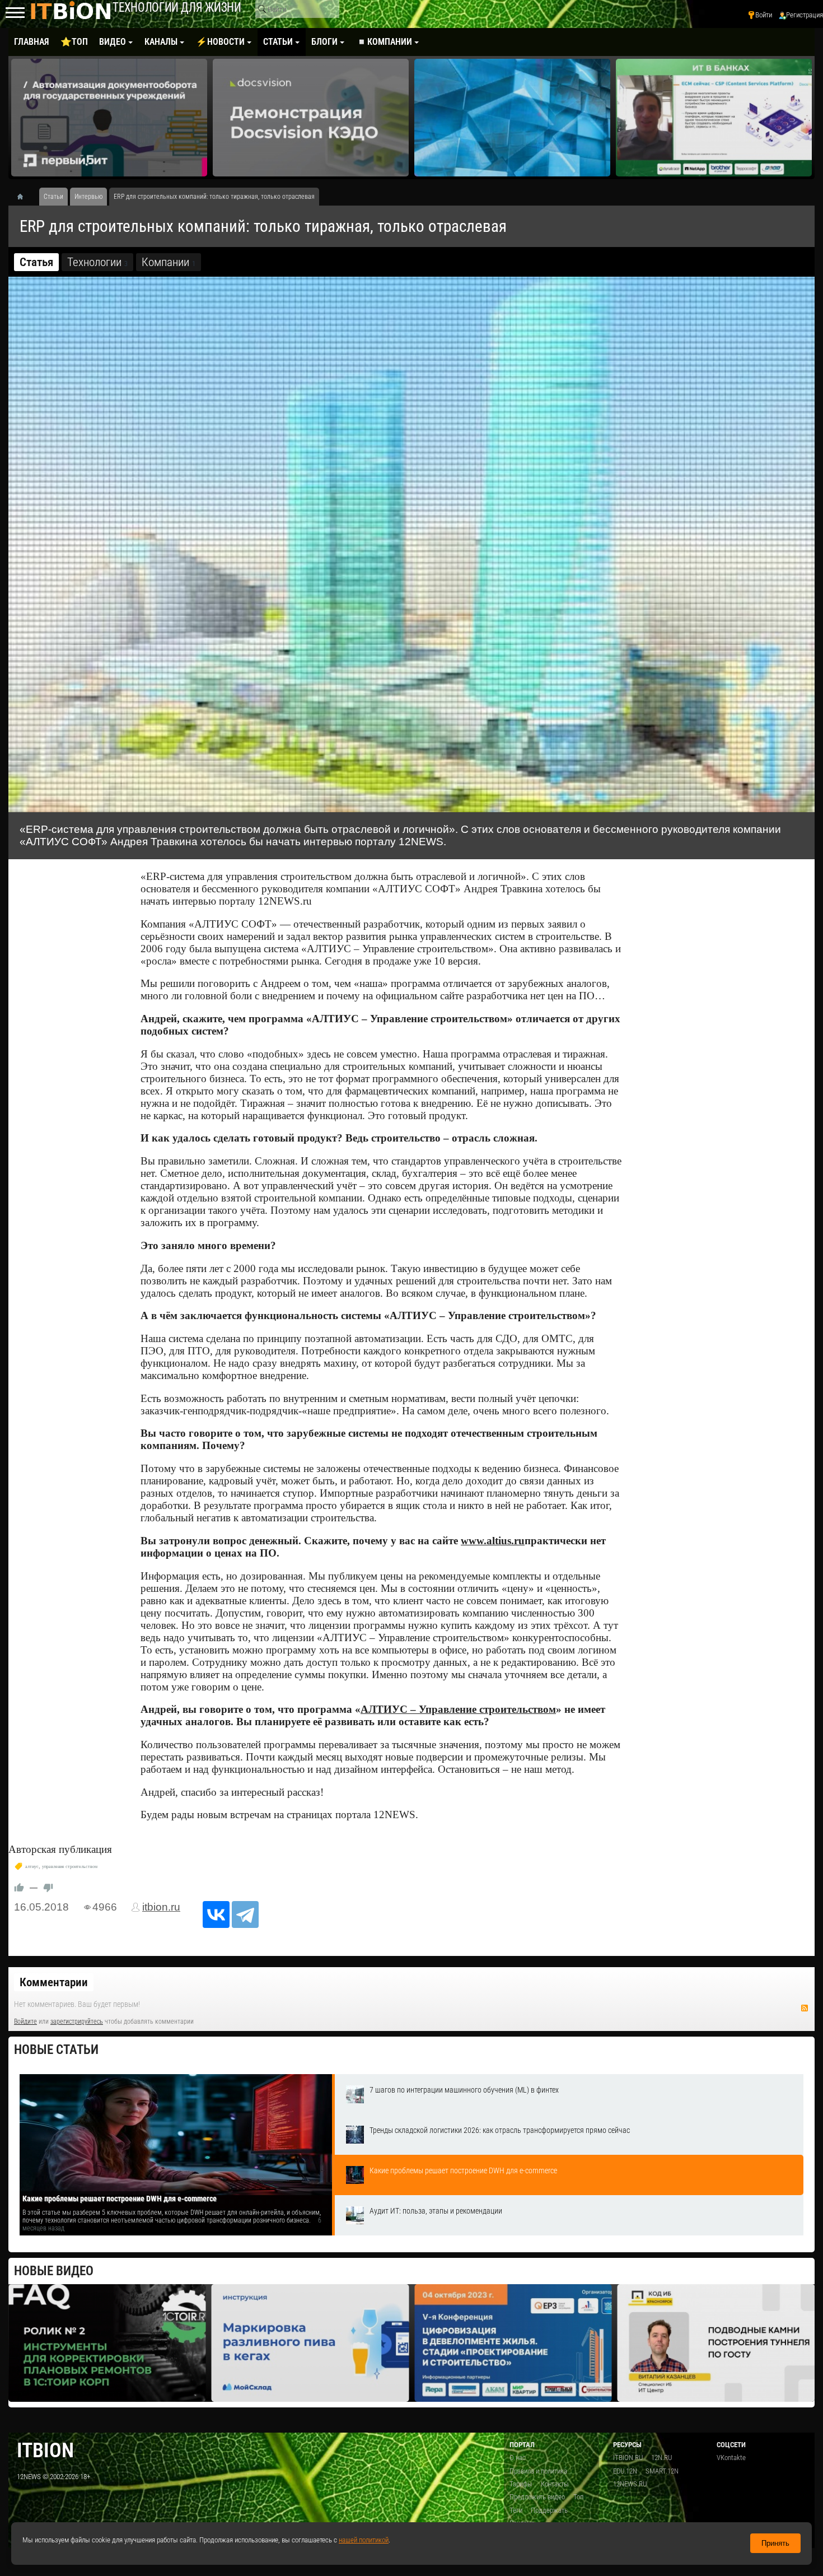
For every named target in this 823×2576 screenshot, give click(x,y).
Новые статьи (56, 2050)
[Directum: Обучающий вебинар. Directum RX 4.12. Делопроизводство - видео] (311, 118)
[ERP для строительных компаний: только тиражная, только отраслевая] (411, 544)
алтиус (32, 1867)
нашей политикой (364, 2540)
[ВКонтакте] (216, 1914)
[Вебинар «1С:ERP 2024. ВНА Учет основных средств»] (716, 2343)
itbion (45, 2450)
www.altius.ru (493, 1541)
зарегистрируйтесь (77, 2021)
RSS (805, 2008)
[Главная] (24, 197)
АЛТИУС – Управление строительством (458, 1709)
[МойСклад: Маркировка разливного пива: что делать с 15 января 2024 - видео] (107, 2343)
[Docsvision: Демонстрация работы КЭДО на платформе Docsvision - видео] (109, 118)
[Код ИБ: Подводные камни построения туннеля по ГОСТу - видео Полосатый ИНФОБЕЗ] (513, 2343)
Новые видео (54, 2271)
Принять (775, 2543)
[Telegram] (245, 1914)
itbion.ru (161, 1907)
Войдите (25, 2021)
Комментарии (54, 1982)
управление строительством (70, 1867)
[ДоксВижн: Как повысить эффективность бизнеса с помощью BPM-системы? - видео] (714, 118)
